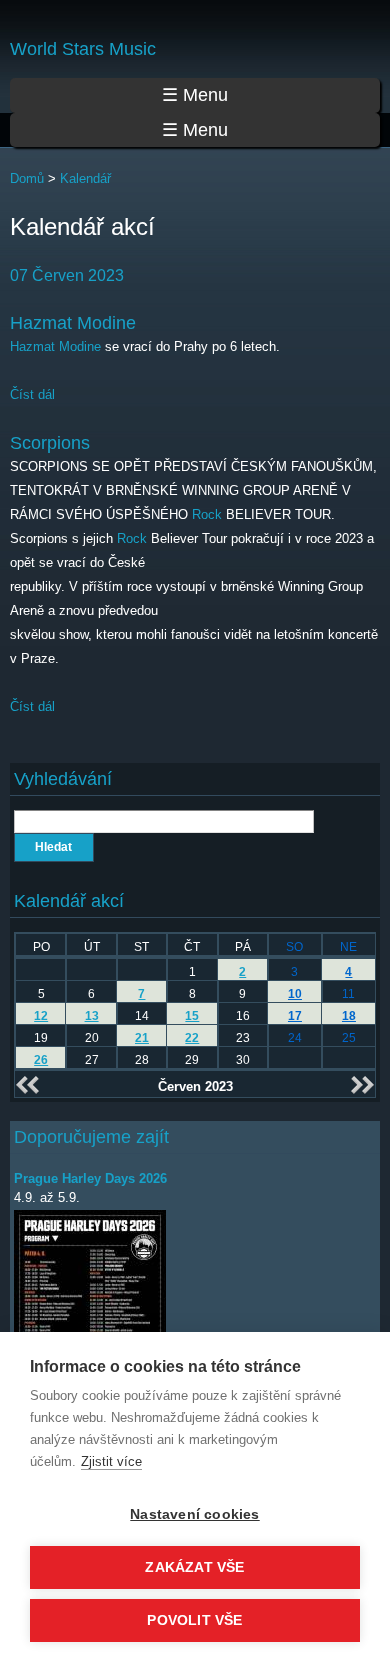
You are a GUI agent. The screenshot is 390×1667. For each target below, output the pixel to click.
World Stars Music (83, 49)
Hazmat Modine (73, 323)
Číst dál (32, 394)
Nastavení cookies (194, 1514)
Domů (27, 178)
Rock (207, 514)
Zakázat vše (194, 1567)
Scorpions (50, 443)
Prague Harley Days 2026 (90, 1178)
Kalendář (85, 178)
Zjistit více (111, 1461)
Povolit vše (194, 1620)
